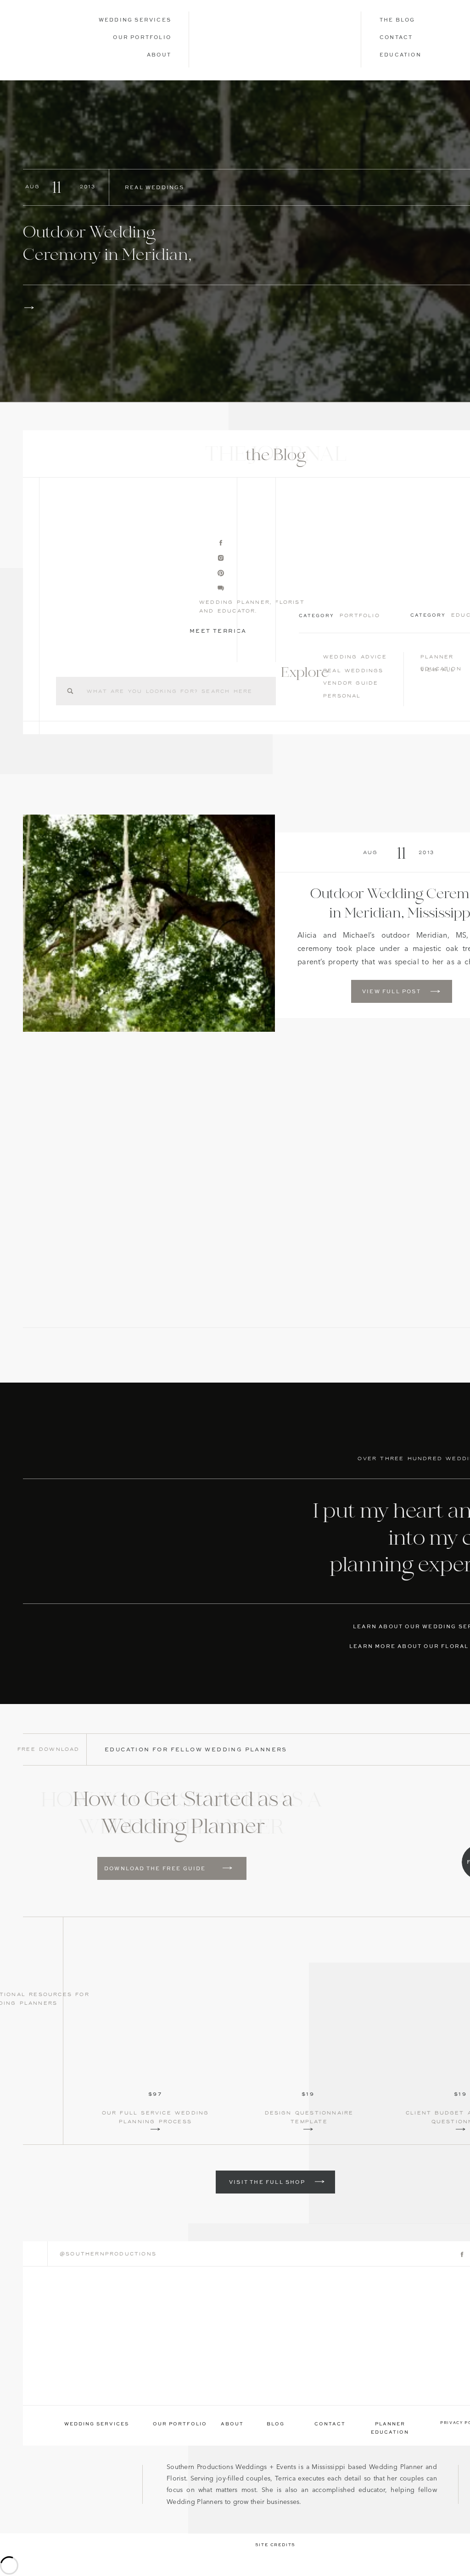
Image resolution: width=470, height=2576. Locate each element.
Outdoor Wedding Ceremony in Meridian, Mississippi (107, 256)
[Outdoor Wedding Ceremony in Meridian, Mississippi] (29, 308)
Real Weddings (155, 188)
